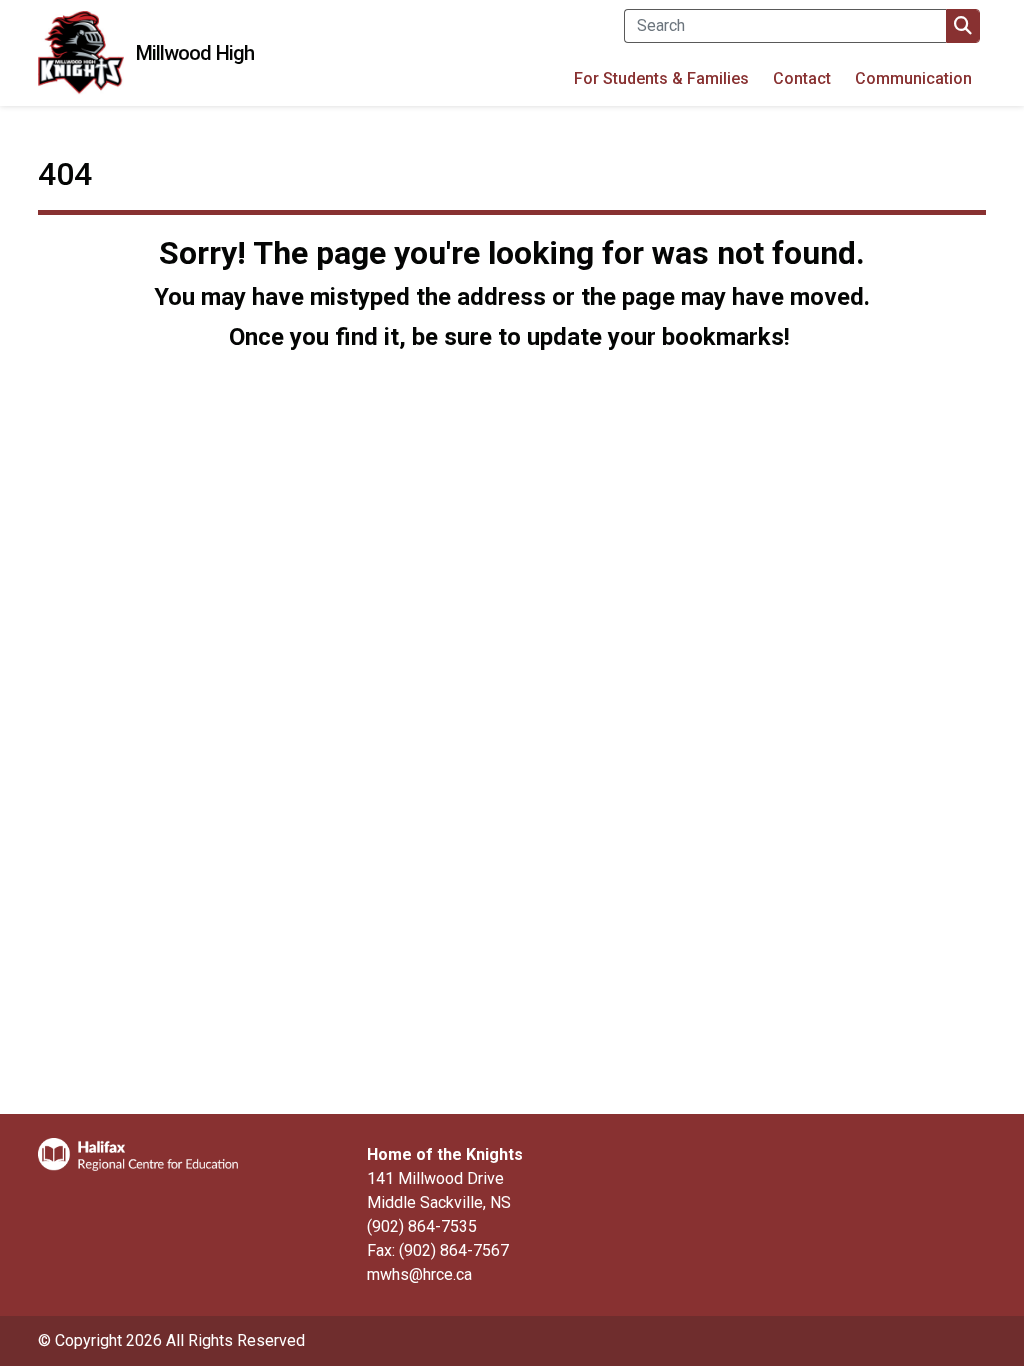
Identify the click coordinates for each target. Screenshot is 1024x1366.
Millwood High (195, 53)
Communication (913, 78)
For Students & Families (661, 78)
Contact (802, 78)
